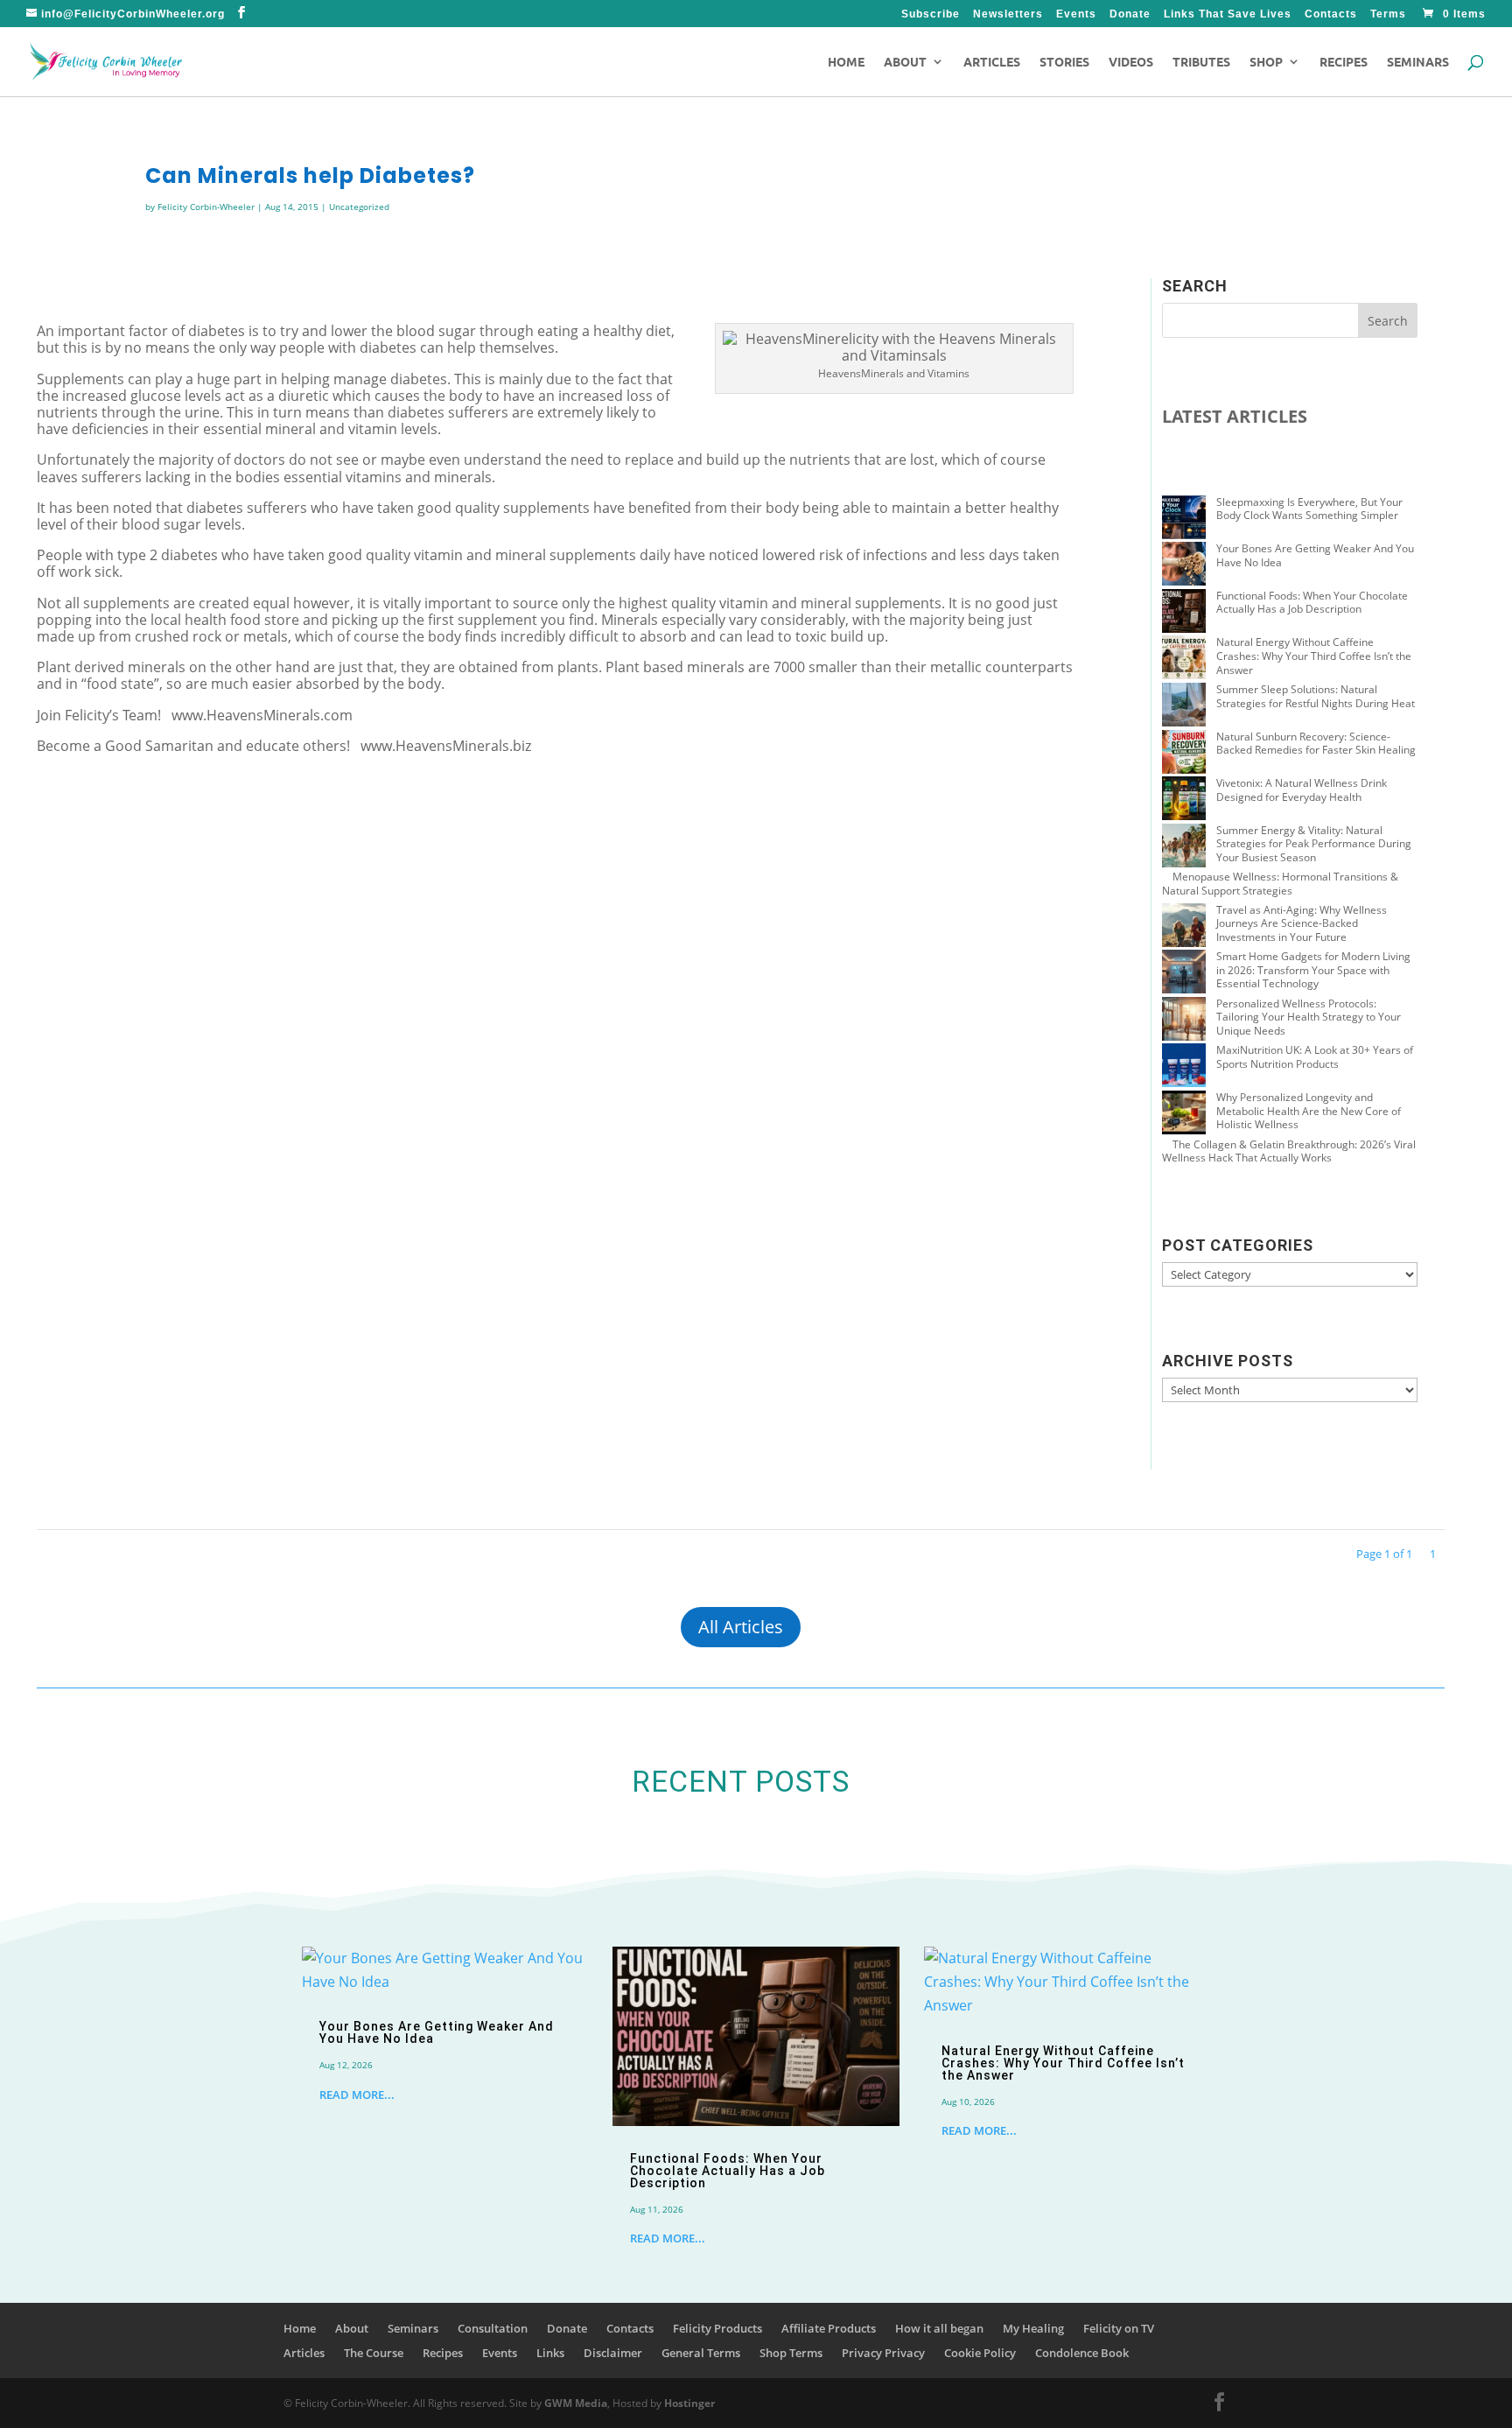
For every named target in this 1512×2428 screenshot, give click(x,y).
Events (1076, 14)
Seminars (1418, 62)
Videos (1131, 62)
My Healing (1033, 2328)
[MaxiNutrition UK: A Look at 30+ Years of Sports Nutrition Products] (1184, 1067)
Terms (1388, 14)
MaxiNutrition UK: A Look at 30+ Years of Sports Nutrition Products (1315, 1057)
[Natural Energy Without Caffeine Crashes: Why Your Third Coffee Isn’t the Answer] (1184, 659)
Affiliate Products (829, 2328)
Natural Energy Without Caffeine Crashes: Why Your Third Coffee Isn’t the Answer (1314, 656)
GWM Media (574, 2403)
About (905, 62)
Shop (1266, 62)
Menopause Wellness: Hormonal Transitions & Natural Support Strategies (1280, 884)
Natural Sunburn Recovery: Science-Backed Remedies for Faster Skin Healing (1316, 744)
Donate (1130, 14)
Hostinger (689, 2403)
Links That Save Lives (1228, 14)
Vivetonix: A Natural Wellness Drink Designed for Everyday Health (1302, 790)
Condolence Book (1082, 2353)
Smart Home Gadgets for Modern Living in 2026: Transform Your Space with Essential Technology (1313, 970)
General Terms (701, 2353)
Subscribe (931, 14)
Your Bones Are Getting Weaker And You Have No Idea (1315, 555)
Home (846, 62)
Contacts (1331, 14)
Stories (1064, 62)
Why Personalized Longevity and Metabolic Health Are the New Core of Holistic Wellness (1309, 1111)
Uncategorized (359, 207)
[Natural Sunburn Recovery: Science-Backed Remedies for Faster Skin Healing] (1184, 754)
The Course (374, 2353)
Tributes (1201, 62)
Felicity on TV (1119, 2328)
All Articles (741, 1627)
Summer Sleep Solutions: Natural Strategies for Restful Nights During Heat (1316, 696)
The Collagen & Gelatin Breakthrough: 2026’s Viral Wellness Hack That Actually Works (1289, 1151)
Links (550, 2353)
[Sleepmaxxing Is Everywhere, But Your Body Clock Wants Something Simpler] (1184, 519)
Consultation (493, 2328)
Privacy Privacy (883, 2353)
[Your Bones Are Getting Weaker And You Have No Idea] (1184, 565)
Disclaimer (613, 2353)
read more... (357, 2095)
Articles (992, 62)
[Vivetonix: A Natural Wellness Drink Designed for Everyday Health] (1184, 800)
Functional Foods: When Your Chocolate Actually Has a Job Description (1312, 603)
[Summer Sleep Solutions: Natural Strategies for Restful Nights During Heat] (1184, 706)
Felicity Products (717, 2328)
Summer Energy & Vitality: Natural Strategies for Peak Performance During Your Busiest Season (1314, 844)
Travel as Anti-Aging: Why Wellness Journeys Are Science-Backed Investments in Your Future (1302, 923)
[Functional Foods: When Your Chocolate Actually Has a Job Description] (1184, 613)
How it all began (939, 2328)
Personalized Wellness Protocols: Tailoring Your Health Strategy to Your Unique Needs (1309, 1017)
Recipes (1344, 62)
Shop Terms (791, 2353)
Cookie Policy (980, 2353)
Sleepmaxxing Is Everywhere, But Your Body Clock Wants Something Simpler (1309, 509)
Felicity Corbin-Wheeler (206, 207)
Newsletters (1008, 14)
